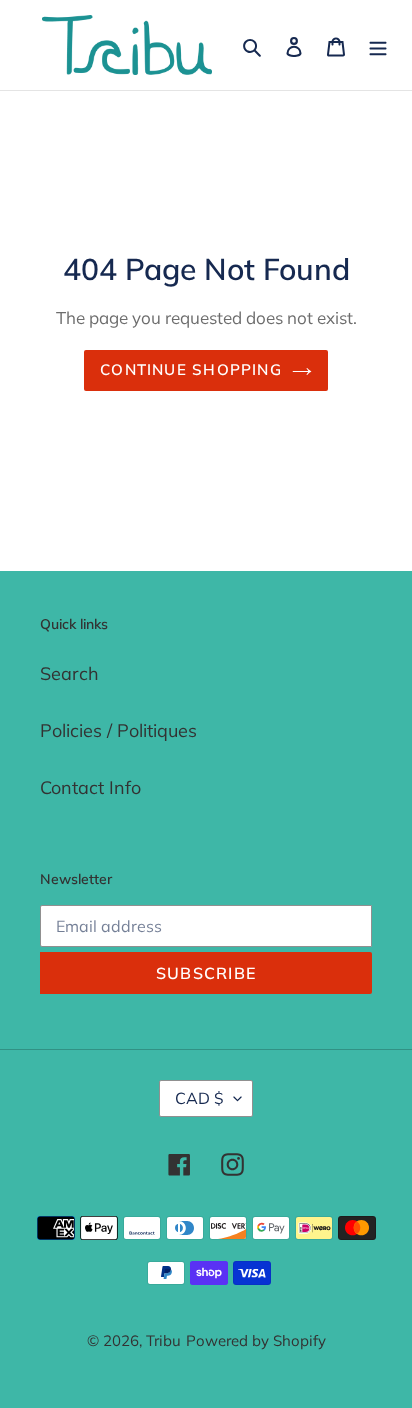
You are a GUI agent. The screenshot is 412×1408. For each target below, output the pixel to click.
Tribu (163, 1340)
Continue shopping (191, 369)
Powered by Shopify (256, 1340)
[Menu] (378, 45)
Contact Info (90, 787)
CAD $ (199, 1098)
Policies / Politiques (118, 730)
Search (69, 673)
